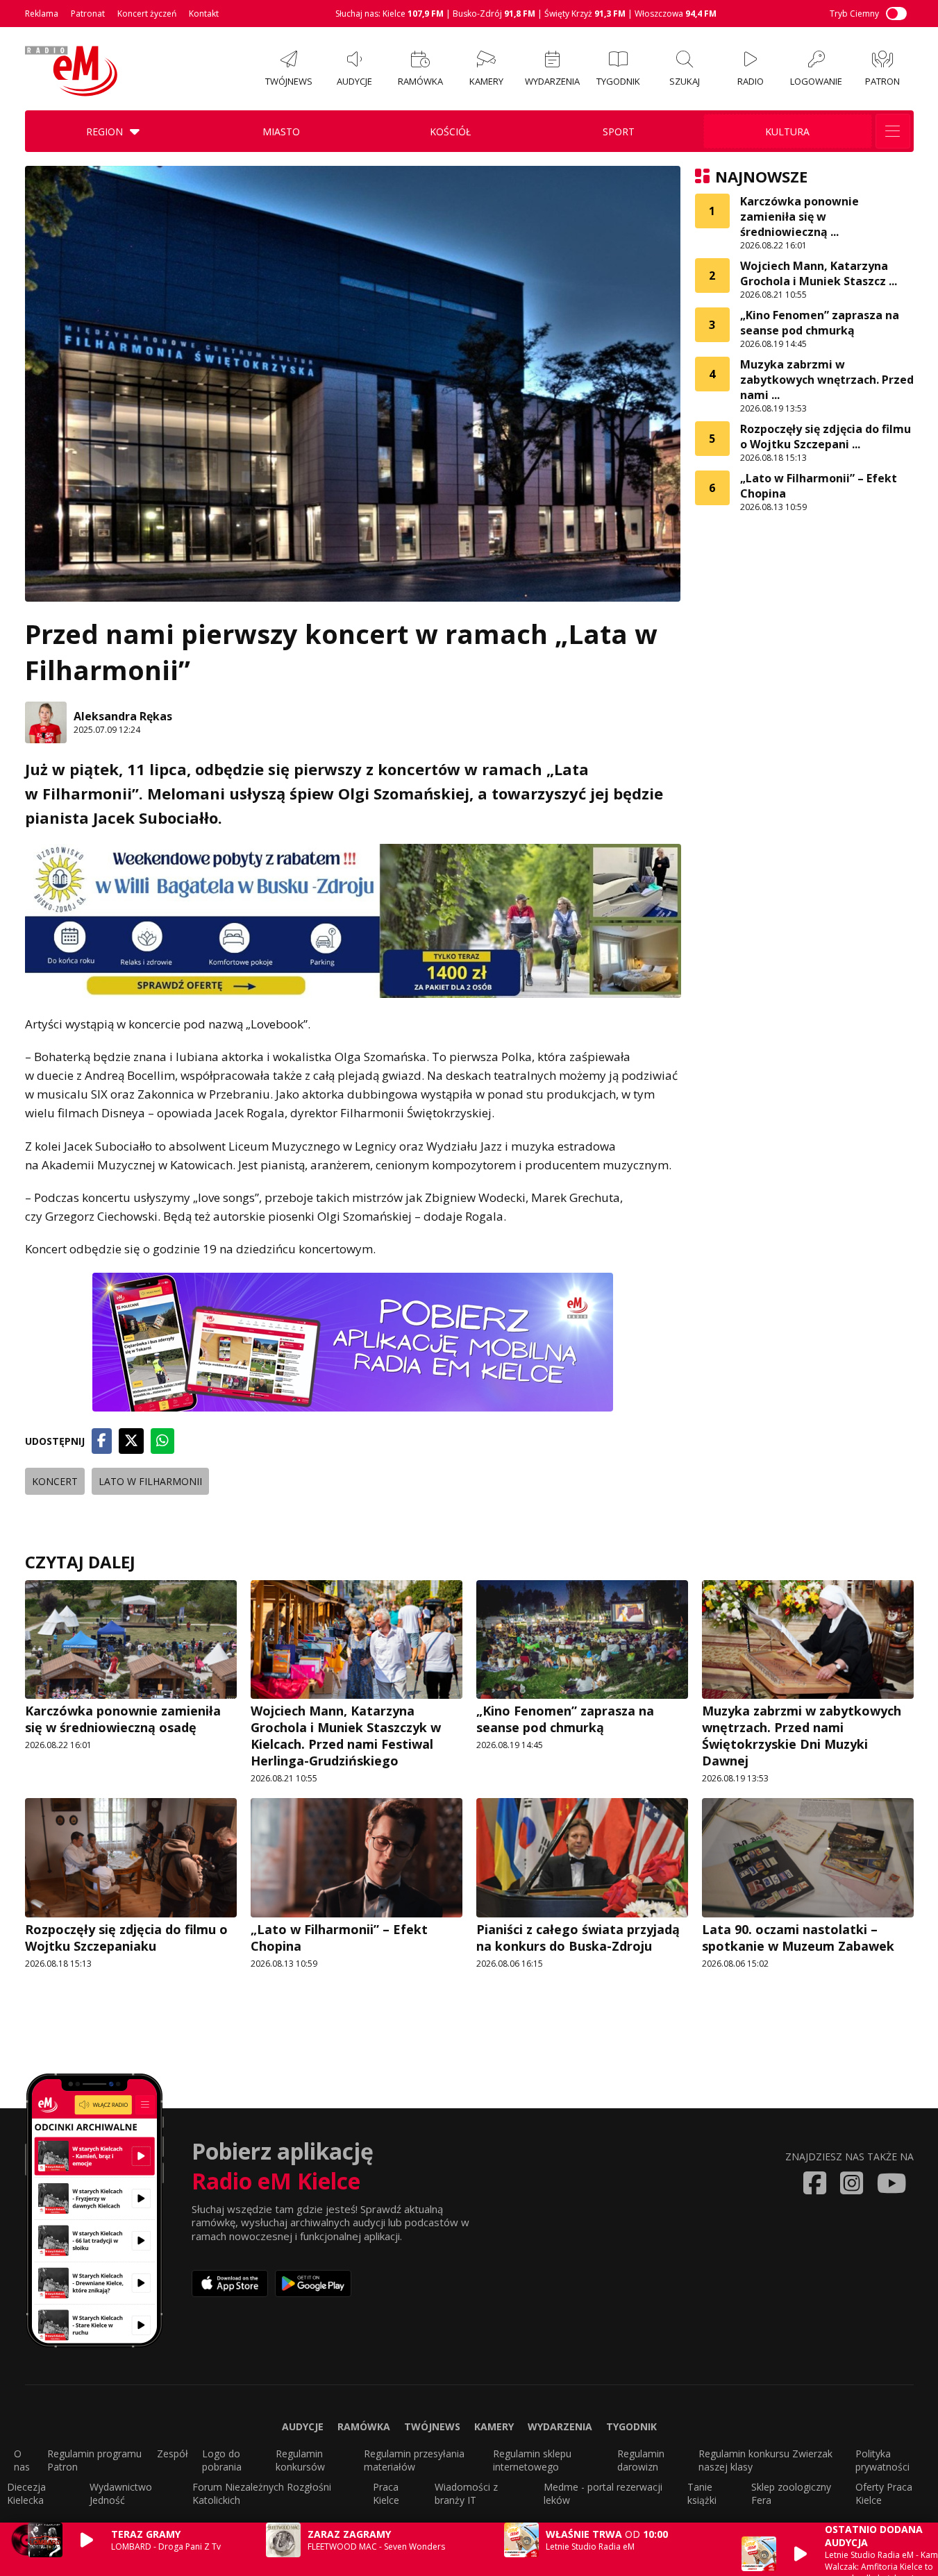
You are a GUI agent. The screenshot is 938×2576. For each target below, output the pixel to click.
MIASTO (281, 132)
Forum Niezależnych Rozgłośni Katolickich (262, 2493)
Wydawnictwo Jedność (121, 2493)
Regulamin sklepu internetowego (532, 2460)
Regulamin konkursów (300, 2460)
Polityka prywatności (882, 2460)
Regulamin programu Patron (94, 2460)
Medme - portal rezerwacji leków (603, 2493)
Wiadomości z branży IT (466, 2493)
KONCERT (55, 1481)
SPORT (619, 132)
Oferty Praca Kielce (884, 2493)
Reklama (42, 14)
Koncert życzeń (147, 14)
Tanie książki (702, 2493)
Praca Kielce (386, 2493)
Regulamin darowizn (641, 2460)
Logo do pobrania (222, 2460)
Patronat (88, 14)
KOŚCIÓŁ (450, 132)
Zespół (173, 2454)
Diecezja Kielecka (26, 2493)
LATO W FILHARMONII (150, 1481)
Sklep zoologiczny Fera (791, 2493)
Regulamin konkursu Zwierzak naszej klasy (765, 2460)
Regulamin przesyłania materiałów (414, 2460)
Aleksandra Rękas (123, 716)
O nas (22, 2460)
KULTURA (787, 132)
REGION (104, 132)
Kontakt (204, 14)
